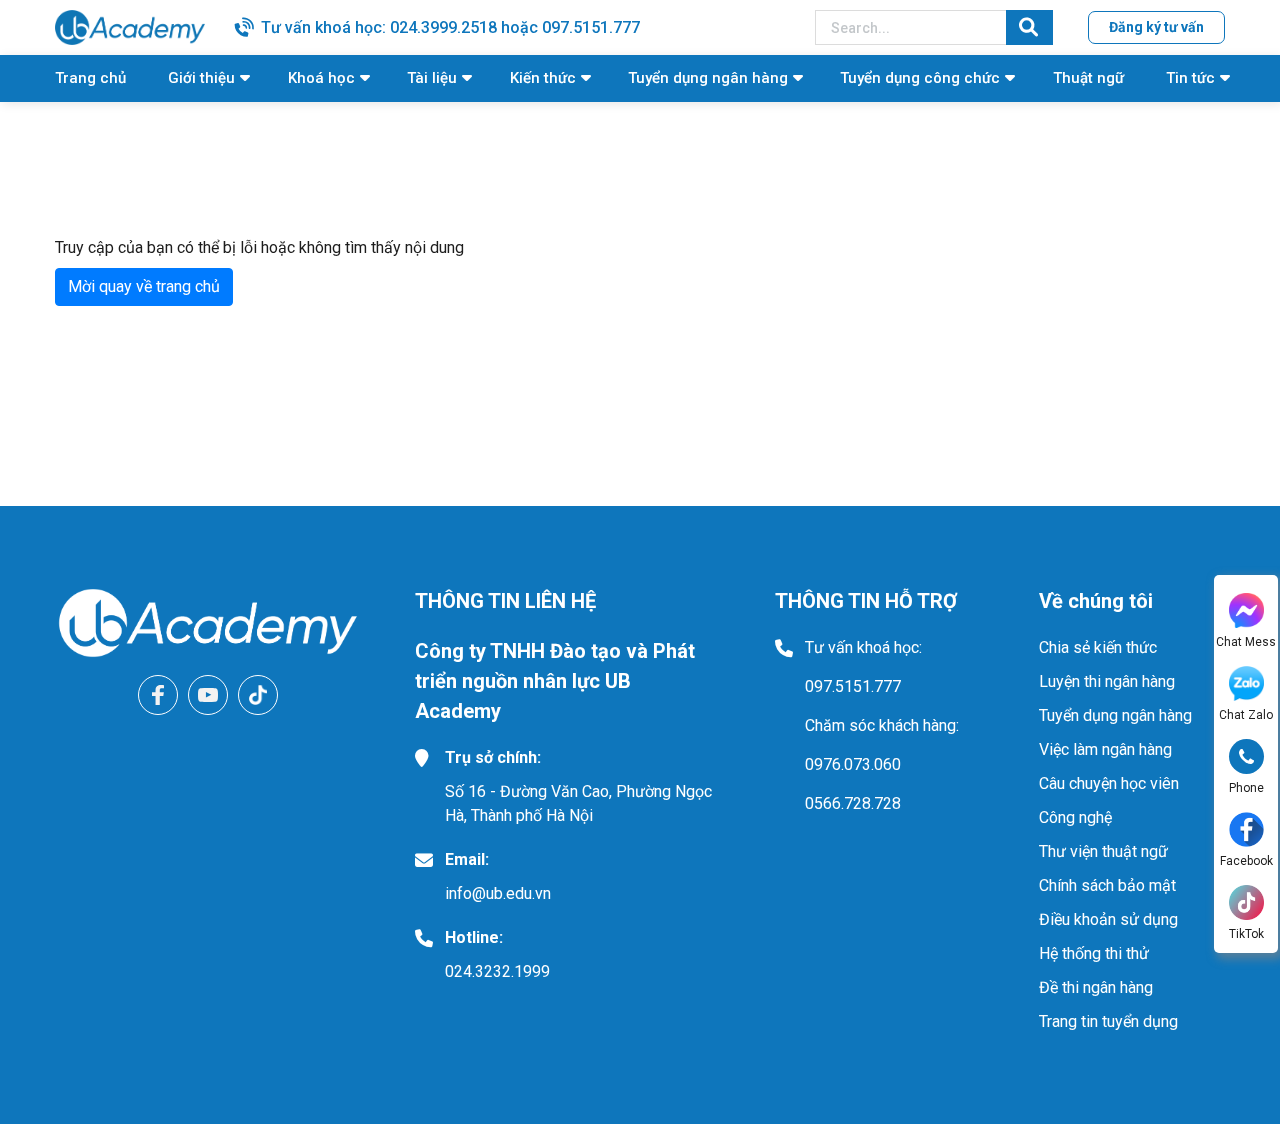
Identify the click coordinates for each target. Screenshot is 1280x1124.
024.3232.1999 (497, 971)
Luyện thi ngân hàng (1107, 681)
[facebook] (158, 695)
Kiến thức (543, 78)
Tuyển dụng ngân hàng (708, 78)
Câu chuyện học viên (1109, 783)
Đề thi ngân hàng (1096, 987)
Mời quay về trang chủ (144, 286)
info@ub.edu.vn (498, 893)
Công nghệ (1075, 817)
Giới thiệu (201, 78)
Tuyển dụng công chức (920, 78)
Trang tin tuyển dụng (1108, 1021)
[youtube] (208, 695)
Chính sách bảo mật (1107, 885)
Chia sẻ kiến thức (1098, 647)
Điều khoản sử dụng (1108, 919)
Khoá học (321, 78)
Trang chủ (90, 78)
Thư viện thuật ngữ (1103, 851)
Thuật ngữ (1088, 78)
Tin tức (1190, 78)
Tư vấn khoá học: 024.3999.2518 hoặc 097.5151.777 (450, 27)
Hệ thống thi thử (1094, 953)
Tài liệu (432, 78)
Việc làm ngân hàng (1105, 749)
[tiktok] (258, 695)
